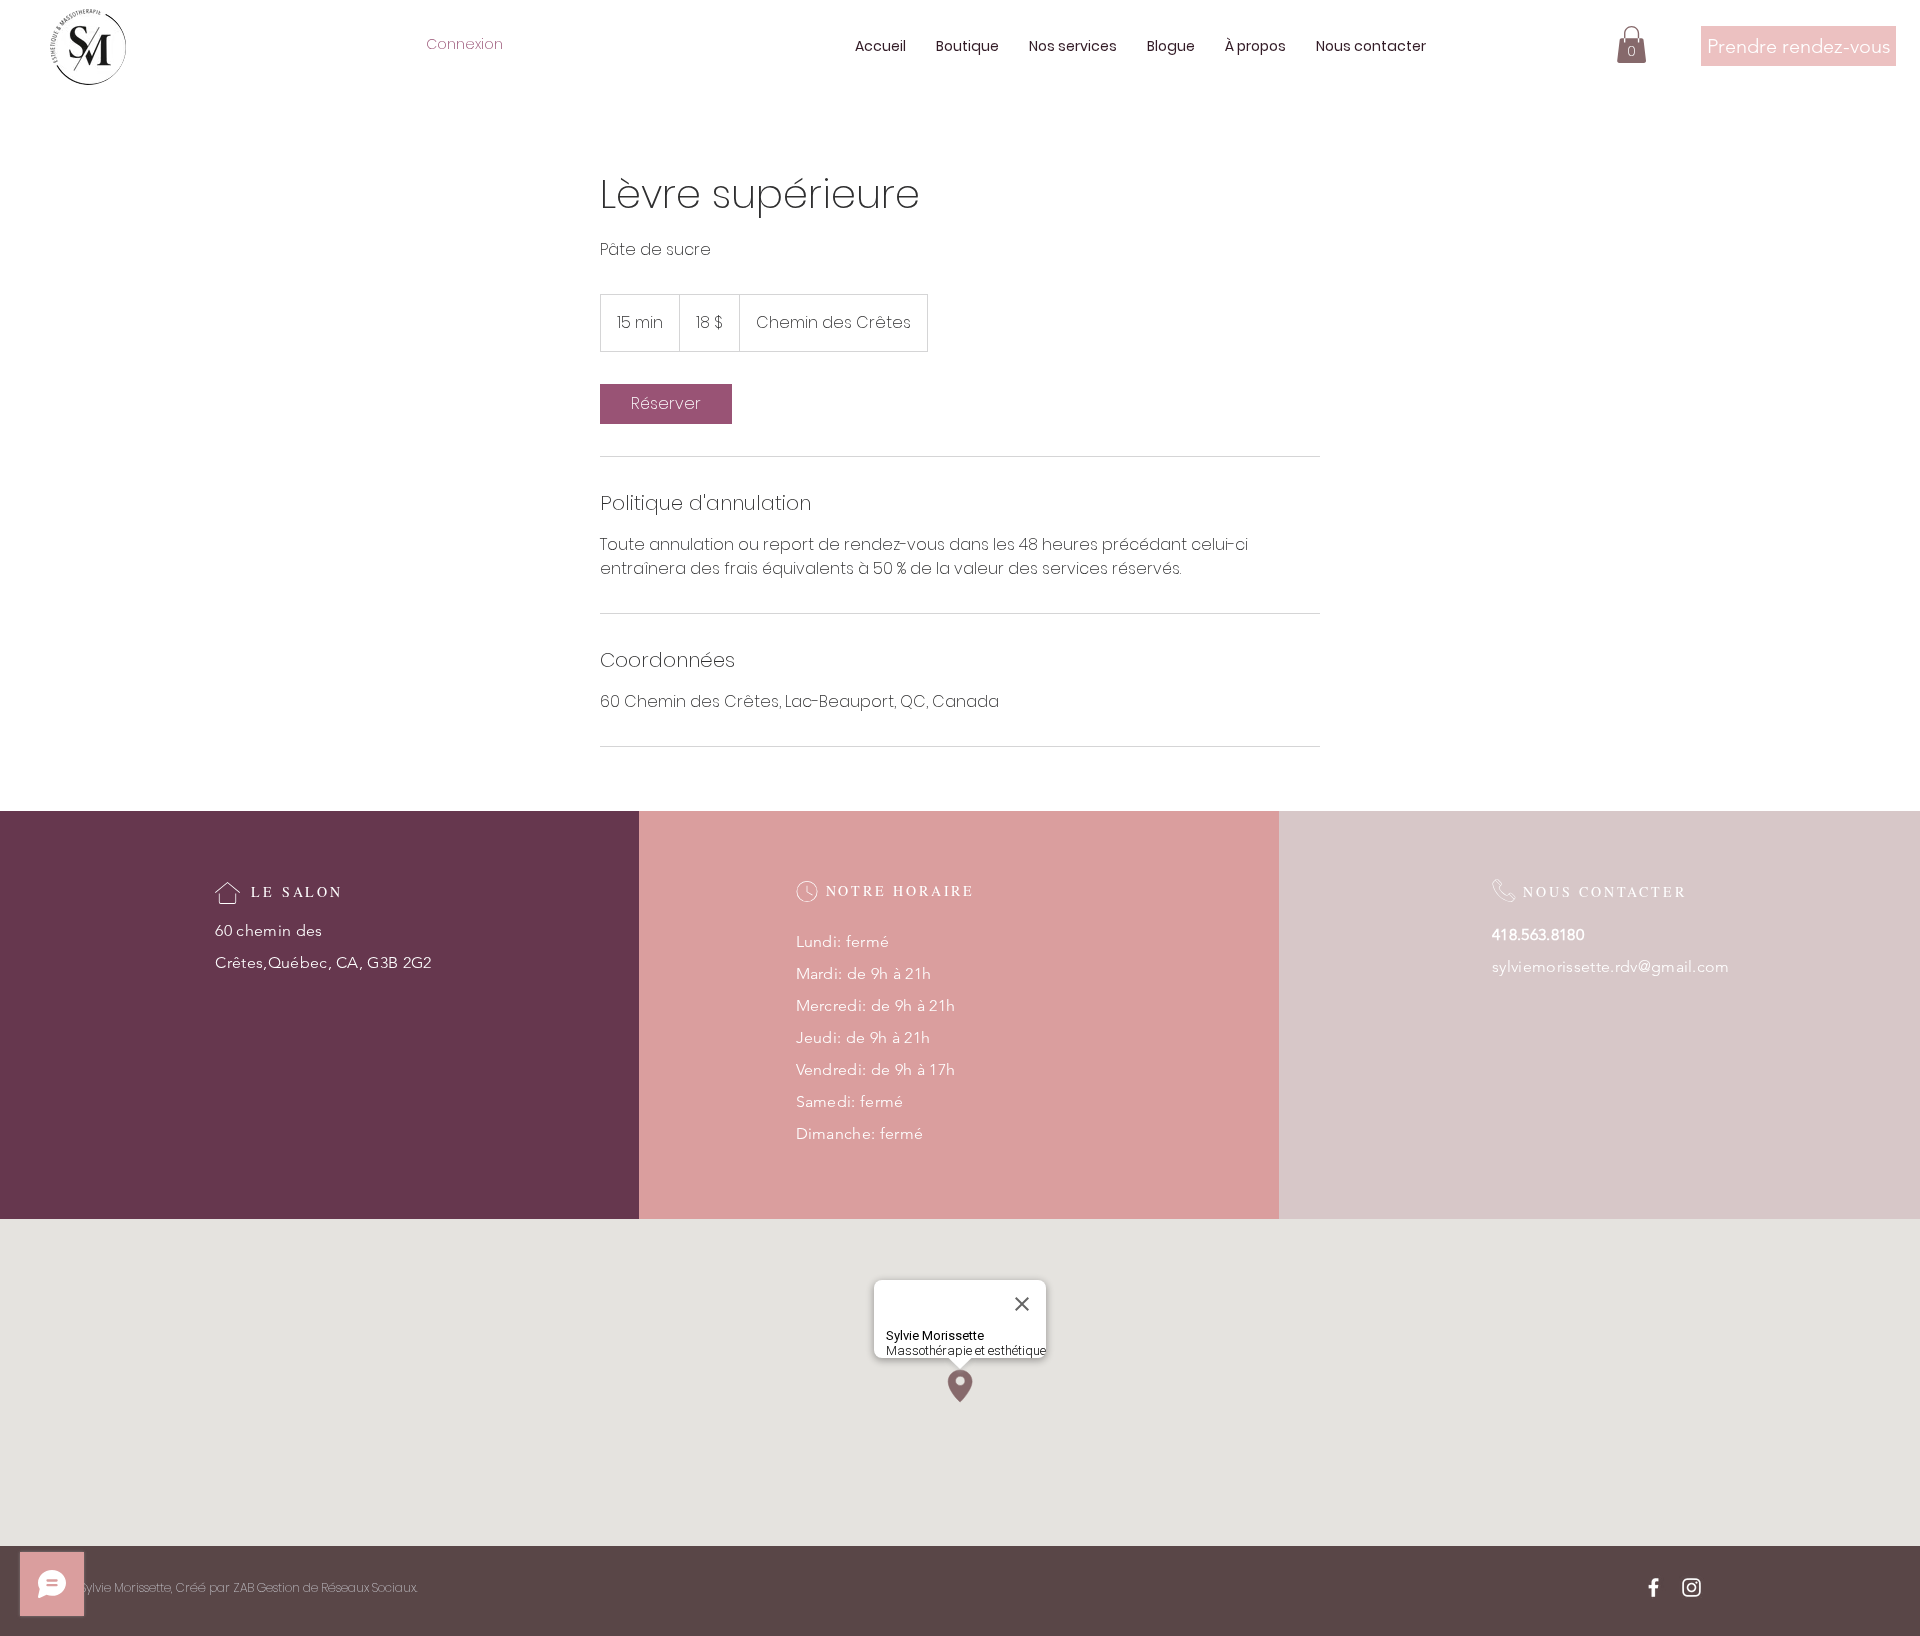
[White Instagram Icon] (1691, 1587)
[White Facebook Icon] (1653, 1587)
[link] (666, 404)
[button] (1631, 44)
